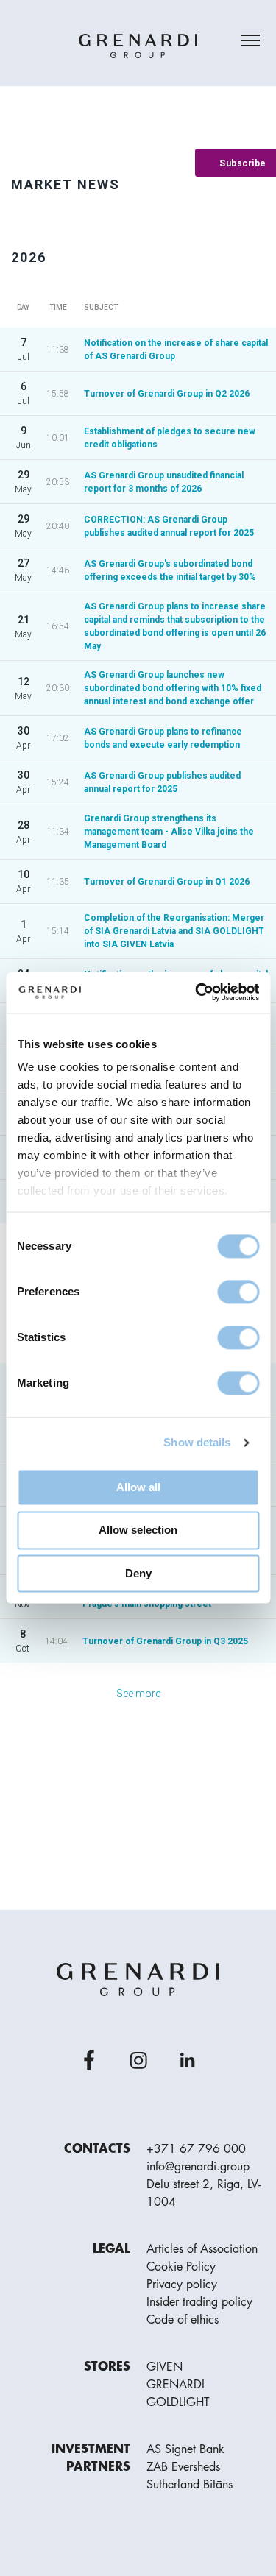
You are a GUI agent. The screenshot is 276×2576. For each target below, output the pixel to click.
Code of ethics (183, 2320)
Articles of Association (202, 2249)
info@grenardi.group (198, 2167)
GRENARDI (176, 2385)
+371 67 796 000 (196, 2149)
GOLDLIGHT (178, 2402)
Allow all (138, 1487)
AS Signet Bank (185, 2449)
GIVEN (164, 2367)
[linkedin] (188, 2060)
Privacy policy (182, 2285)
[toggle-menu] (251, 40)
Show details (197, 1442)
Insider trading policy (199, 2302)
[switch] (238, 1292)
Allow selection (138, 1531)
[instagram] (138, 2060)
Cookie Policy (181, 2267)
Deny (138, 1573)
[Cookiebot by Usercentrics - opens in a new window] (197, 992)
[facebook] (89, 2060)
